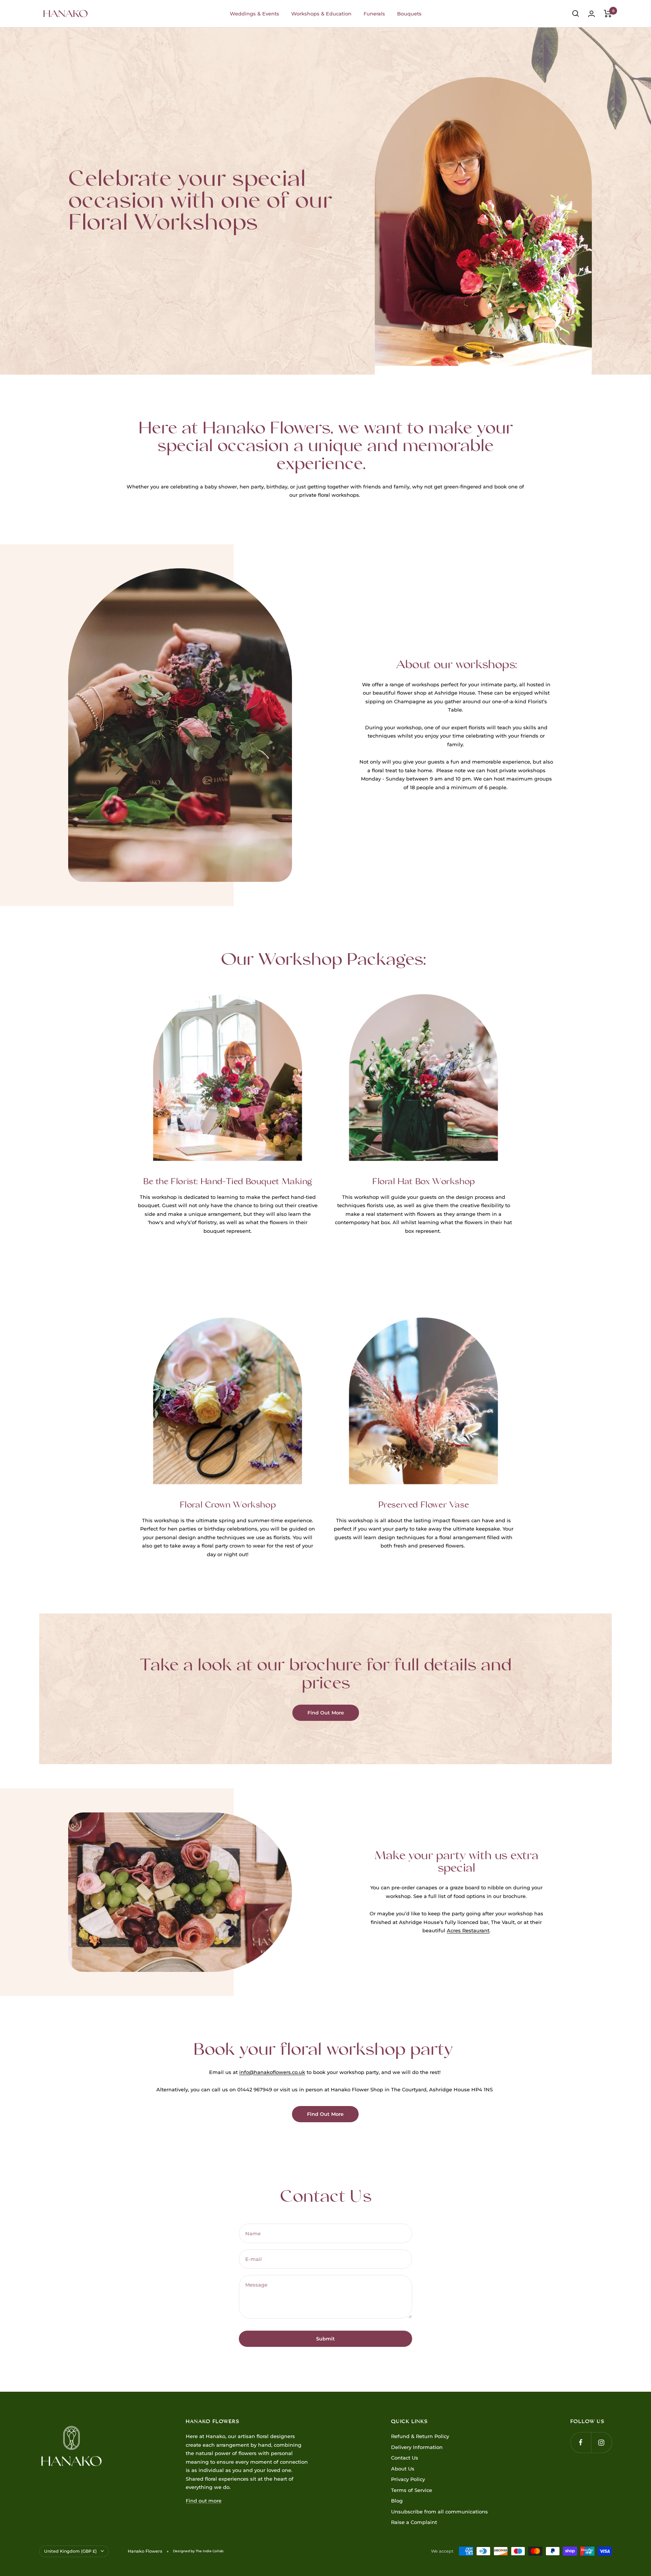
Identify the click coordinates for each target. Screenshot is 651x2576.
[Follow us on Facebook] (581, 2442)
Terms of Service (412, 2490)
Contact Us (405, 2458)
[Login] (591, 14)
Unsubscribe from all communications (439, 2512)
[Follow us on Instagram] (601, 2442)
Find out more (204, 2501)
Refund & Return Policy (420, 2436)
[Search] (576, 14)
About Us (403, 2469)
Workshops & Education (321, 14)
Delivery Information (417, 2447)
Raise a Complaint (414, 2522)
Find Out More (326, 1713)
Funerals (374, 14)
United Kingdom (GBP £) (70, 2551)
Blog (397, 2501)
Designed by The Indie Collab (198, 2551)
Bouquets (409, 14)
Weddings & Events (254, 14)
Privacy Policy (408, 2479)
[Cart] (608, 14)
